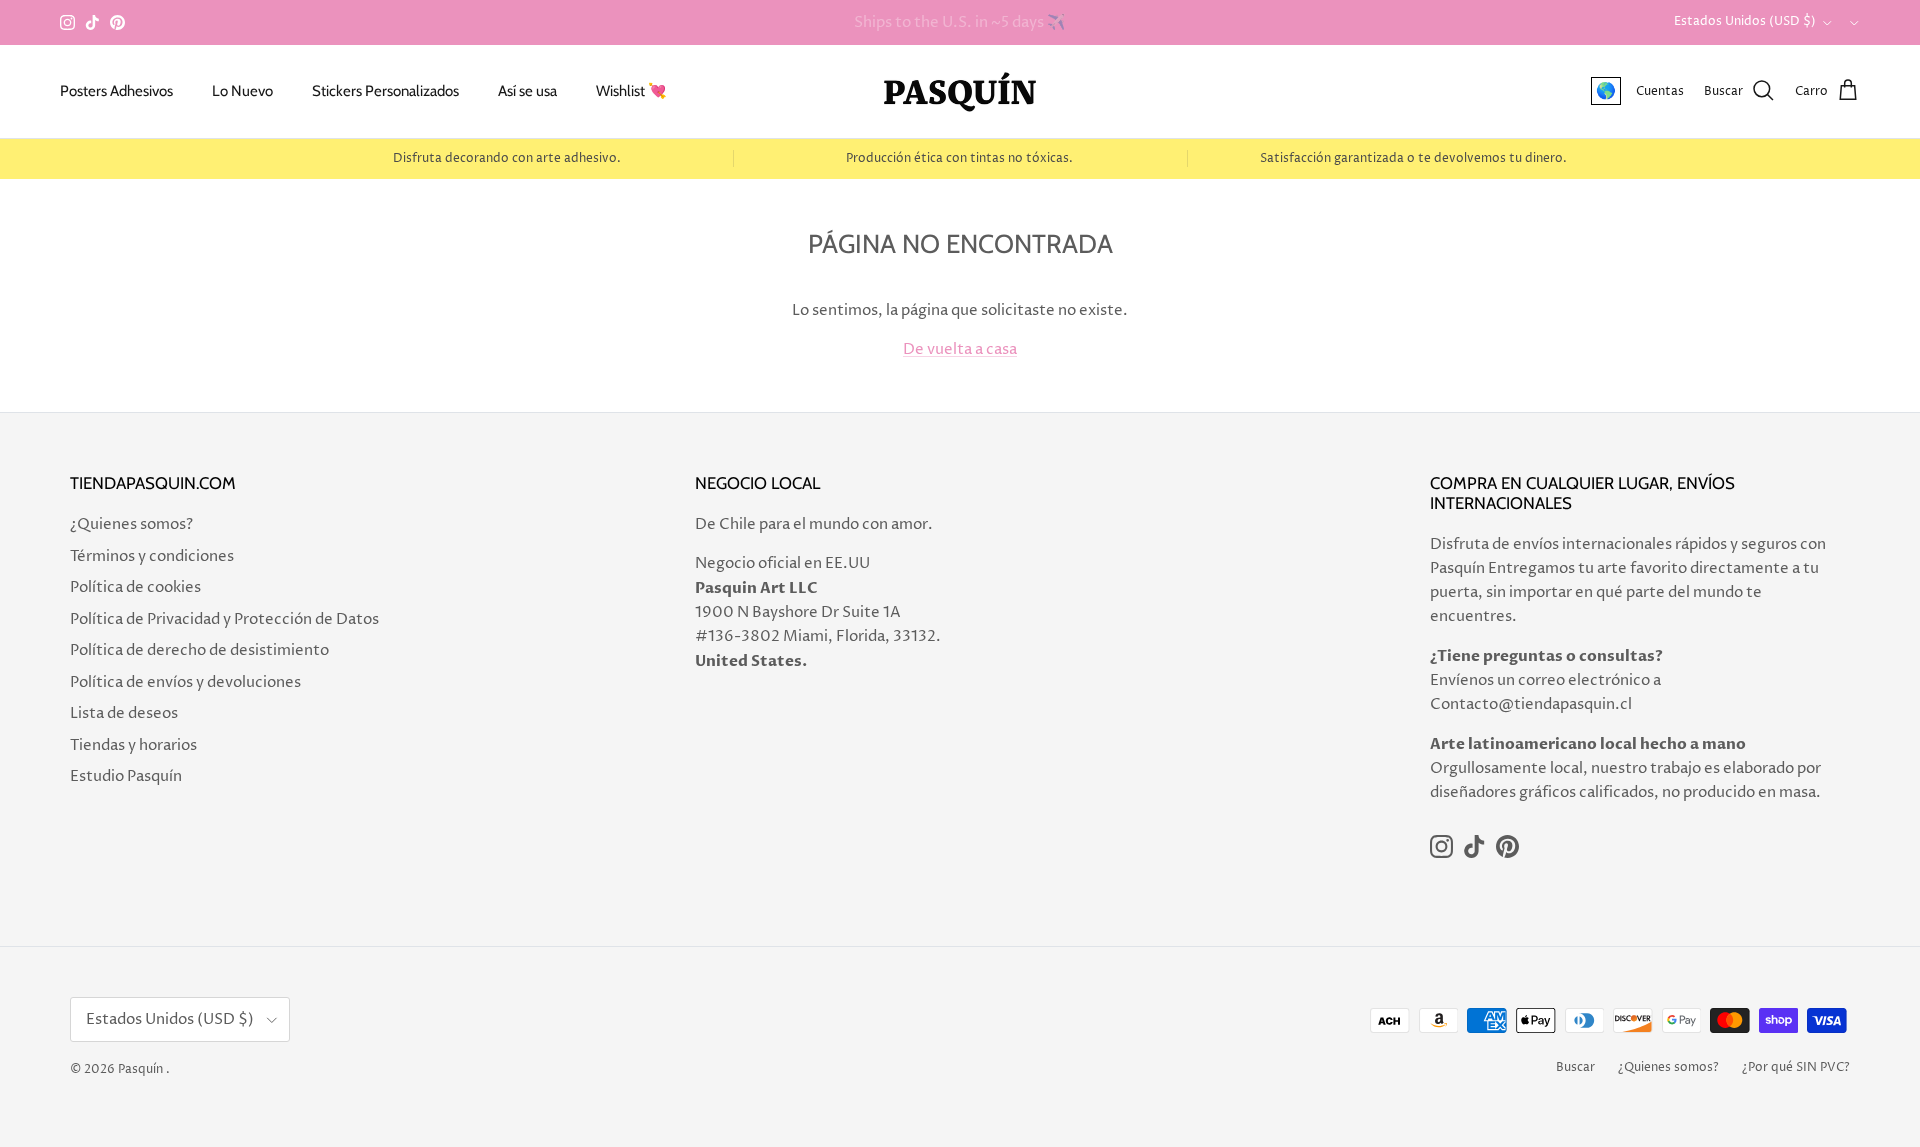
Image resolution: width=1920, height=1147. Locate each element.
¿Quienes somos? (131, 524)
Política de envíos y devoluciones (185, 682)
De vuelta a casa (960, 349)
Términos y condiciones (152, 556)
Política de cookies (135, 587)
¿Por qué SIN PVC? (1796, 1067)
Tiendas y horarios (133, 745)
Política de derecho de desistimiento (199, 650)
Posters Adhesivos (116, 91)
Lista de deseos (124, 713)
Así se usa (527, 91)
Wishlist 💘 (631, 91)
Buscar (1575, 1067)
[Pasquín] (960, 91)
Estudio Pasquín (126, 776)
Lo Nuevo (242, 91)
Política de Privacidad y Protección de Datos (224, 619)
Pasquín (140, 1069)
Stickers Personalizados (385, 91)
